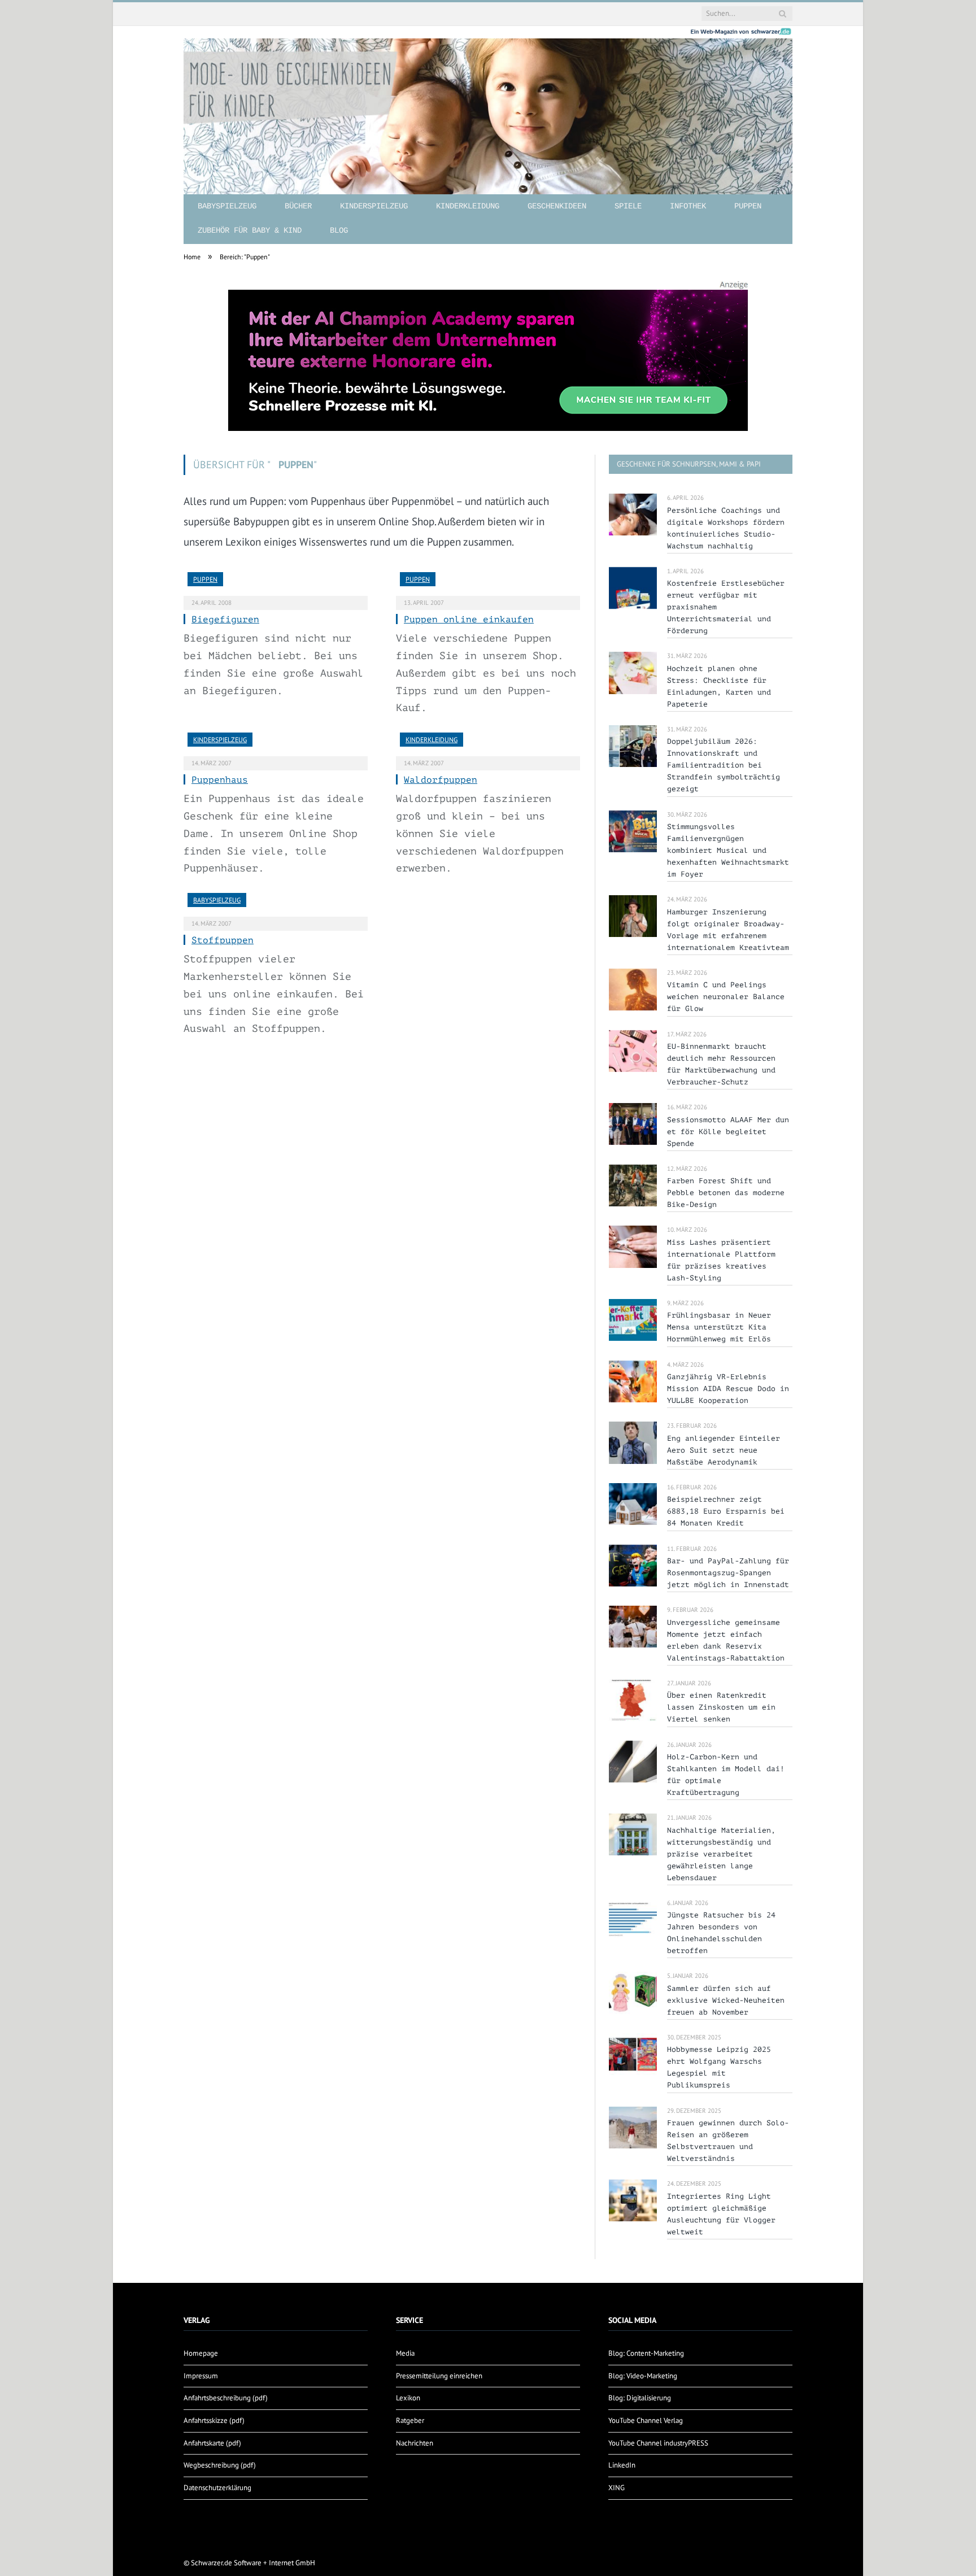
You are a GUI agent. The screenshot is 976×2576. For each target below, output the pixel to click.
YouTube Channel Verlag (646, 2420)
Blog (339, 230)
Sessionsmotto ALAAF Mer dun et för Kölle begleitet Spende (728, 1132)
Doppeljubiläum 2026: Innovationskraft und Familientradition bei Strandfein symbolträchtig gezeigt (724, 765)
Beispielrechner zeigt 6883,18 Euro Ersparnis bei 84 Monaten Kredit (726, 1511)
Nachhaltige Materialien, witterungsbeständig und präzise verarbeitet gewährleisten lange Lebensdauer (721, 1854)
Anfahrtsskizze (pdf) (214, 2420)
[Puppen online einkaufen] (488, 584)
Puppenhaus (220, 780)
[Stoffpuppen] (276, 905)
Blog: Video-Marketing (643, 2376)
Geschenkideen (557, 206)
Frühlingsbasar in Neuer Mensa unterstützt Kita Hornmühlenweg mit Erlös (719, 1327)
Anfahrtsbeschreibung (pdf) (226, 2398)
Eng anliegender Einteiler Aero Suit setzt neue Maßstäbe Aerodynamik (724, 1450)
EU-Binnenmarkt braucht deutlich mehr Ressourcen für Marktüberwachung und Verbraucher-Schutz (721, 1064)
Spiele (628, 206)
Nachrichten (415, 2443)
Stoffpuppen (223, 940)
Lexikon (408, 2398)
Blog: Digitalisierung (640, 2398)
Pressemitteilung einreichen (439, 2376)
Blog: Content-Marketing (646, 2353)
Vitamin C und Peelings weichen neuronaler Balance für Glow (726, 997)
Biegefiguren (225, 620)
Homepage (201, 2353)
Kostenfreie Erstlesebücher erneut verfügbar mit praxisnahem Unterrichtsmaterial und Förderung (726, 607)
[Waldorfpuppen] (488, 744)
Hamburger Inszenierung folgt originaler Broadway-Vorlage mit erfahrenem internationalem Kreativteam (728, 930)
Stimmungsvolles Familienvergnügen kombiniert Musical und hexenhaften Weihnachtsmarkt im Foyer (728, 850)
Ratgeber (410, 2420)
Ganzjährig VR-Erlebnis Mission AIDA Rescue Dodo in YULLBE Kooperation (728, 1389)
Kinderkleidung (468, 206)
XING (616, 2488)
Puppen (748, 206)
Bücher (298, 206)
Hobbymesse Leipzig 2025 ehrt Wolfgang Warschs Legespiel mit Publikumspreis (719, 2067)
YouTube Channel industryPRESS (658, 2443)
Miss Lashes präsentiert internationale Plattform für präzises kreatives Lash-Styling (721, 1260)
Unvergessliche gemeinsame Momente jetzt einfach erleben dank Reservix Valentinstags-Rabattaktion (726, 1640)
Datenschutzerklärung (217, 2488)
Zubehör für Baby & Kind (250, 230)
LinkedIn (622, 2465)
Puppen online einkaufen (469, 620)
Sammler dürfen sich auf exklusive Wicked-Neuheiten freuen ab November (726, 2000)
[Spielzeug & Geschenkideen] (488, 107)
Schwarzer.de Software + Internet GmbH (253, 2563)
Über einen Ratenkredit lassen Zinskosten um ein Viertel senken (721, 1707)
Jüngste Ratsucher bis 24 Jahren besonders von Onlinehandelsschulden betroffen (721, 1933)
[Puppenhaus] (276, 744)
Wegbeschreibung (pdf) (220, 2465)
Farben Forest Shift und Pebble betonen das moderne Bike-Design (726, 1193)
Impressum (201, 2376)
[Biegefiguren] (276, 584)
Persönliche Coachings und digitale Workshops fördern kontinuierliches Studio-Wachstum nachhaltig (726, 528)
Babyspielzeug (227, 206)
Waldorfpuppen (441, 780)
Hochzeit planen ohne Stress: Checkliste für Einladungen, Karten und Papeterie (719, 686)
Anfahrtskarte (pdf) (212, 2443)
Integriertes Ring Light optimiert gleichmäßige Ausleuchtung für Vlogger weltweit (721, 2214)
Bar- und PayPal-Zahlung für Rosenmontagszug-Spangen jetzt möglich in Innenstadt (728, 1573)
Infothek (688, 206)
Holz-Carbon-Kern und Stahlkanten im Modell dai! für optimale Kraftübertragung (726, 1775)
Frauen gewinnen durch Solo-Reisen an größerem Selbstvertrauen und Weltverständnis (728, 2141)
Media (405, 2353)
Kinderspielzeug (374, 206)
